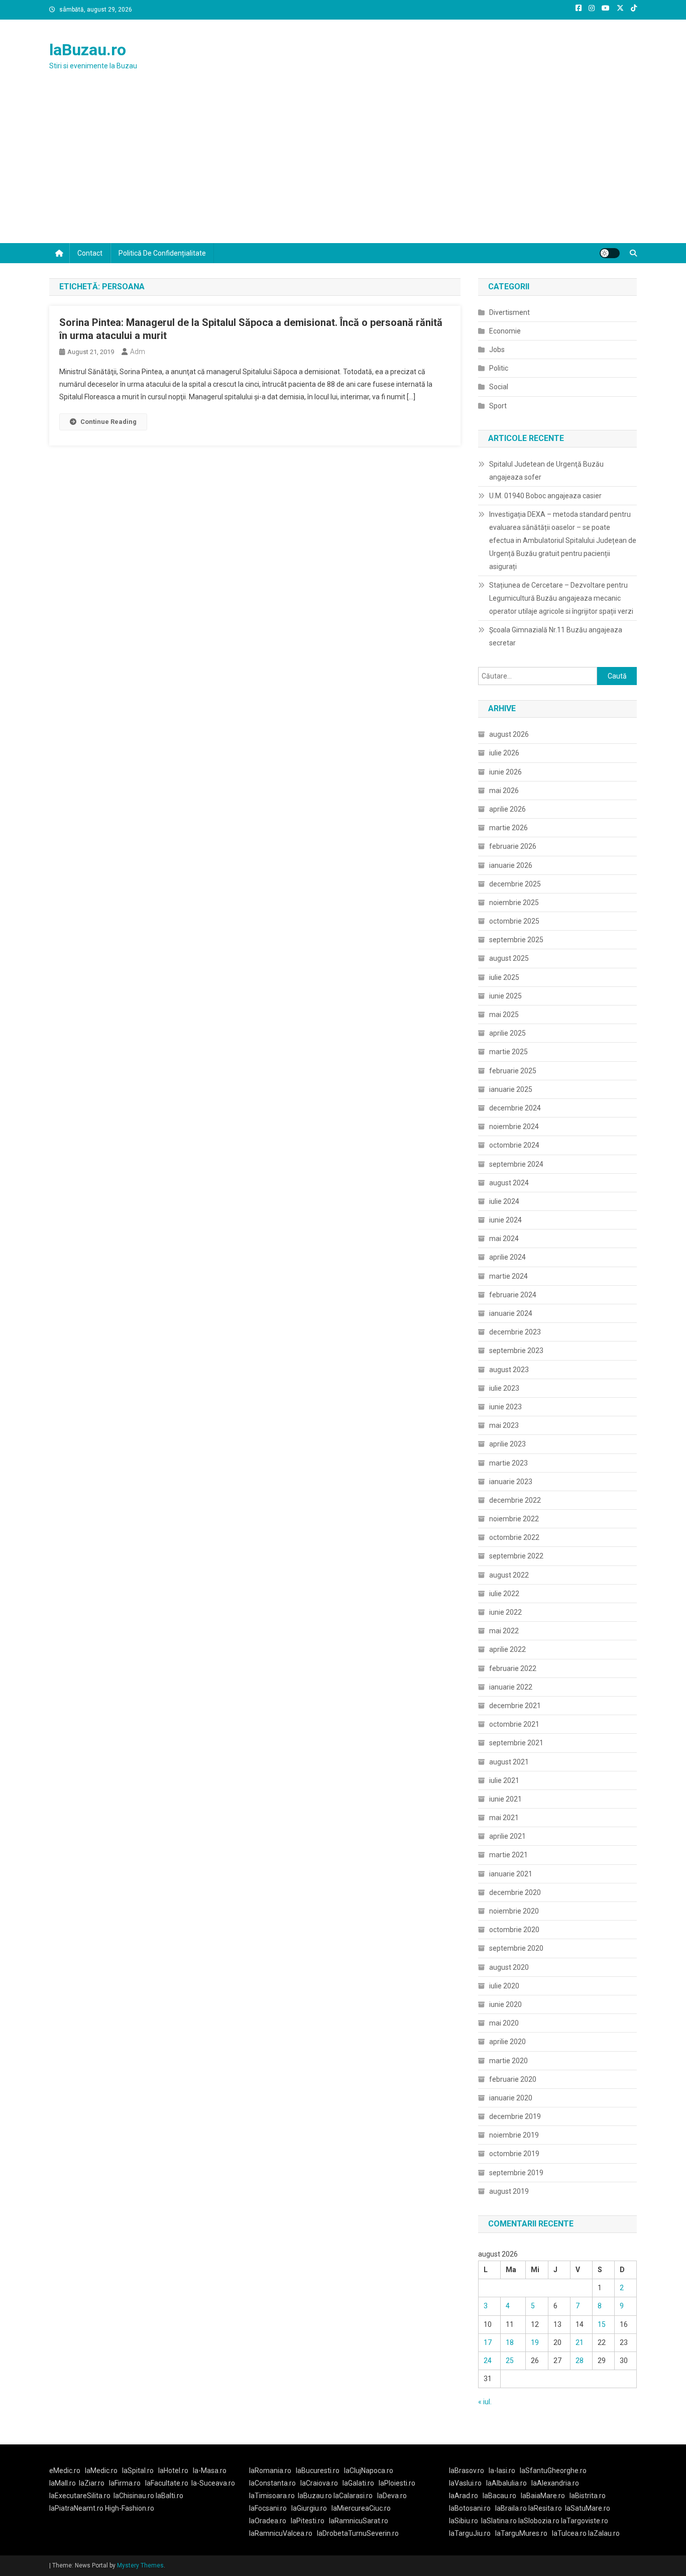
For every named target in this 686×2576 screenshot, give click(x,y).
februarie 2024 (513, 1295)
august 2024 (509, 1183)
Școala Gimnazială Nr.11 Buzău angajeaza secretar (556, 636)
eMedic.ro (65, 2471)
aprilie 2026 (507, 809)
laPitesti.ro (308, 2521)
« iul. (485, 2402)
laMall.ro (63, 2483)
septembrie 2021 (516, 1743)
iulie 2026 (504, 753)
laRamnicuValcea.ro (281, 2533)
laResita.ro (545, 2508)
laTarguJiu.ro (472, 2533)
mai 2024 (504, 1239)
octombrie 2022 (514, 1537)
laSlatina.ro (499, 2521)
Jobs (497, 350)
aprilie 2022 (507, 1649)
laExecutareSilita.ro (80, 2496)
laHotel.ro (173, 2471)
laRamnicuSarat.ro (359, 2521)
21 (580, 2342)
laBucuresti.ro (318, 2471)
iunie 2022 (505, 1612)
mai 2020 (504, 2023)
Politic (499, 368)
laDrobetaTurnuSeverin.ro (358, 2533)
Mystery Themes (140, 2565)
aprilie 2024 (507, 1257)
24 (488, 2361)
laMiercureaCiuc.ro (361, 2508)
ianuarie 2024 (511, 1313)
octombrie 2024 (514, 1145)
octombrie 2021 (514, 1724)
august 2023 (509, 1370)
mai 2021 (504, 1818)
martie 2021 (508, 1855)
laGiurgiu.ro (311, 2508)
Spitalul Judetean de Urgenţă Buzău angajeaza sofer (546, 471)
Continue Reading (108, 422)
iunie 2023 (505, 1407)
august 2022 (509, 1575)
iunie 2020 (505, 2004)
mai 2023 (504, 1425)
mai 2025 (504, 1015)
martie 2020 (508, 2061)
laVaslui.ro (468, 2483)
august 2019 (509, 2191)
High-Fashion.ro (130, 2508)
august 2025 (509, 958)
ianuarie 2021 (511, 1874)
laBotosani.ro (470, 2508)
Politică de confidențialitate (162, 253)
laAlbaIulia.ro (506, 2483)
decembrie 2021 (515, 1706)
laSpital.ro (138, 2471)
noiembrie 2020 (514, 1911)
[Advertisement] (343, 168)
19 (535, 2342)
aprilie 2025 (507, 1033)
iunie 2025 (505, 996)
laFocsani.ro (268, 2508)
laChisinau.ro (134, 2496)
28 (580, 2361)
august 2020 (509, 1967)
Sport (498, 406)
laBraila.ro (511, 2508)
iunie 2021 (505, 1799)
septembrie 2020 (516, 1948)
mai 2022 (504, 1631)
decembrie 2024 (515, 1108)
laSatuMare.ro (588, 2508)
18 (510, 2342)
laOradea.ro (268, 2521)
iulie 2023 (504, 1388)
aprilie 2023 (507, 1444)
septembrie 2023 (516, 1351)
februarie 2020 (513, 2079)
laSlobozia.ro (539, 2521)
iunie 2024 (505, 1220)
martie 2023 (508, 1463)
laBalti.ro (169, 2496)
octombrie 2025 (514, 921)
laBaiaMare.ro (543, 2496)
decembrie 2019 (515, 2116)
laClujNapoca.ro (369, 2471)
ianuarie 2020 (511, 2098)
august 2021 (509, 1762)
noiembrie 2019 (514, 2135)
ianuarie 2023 (511, 1482)
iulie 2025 (504, 977)
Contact (90, 253)
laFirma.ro (125, 2483)
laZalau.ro (604, 2533)
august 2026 (509, 734)
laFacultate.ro (167, 2483)
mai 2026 (504, 791)
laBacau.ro (499, 2496)
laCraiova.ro (319, 2483)
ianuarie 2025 (511, 1089)
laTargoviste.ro (585, 2521)
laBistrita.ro (588, 2496)
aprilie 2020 (507, 2042)
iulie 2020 (504, 1986)
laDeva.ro (392, 2496)
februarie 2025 (513, 1071)
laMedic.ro (102, 2471)
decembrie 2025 (515, 884)
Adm (138, 352)
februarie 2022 (513, 1668)
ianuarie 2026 (511, 865)
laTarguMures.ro (521, 2533)
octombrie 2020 (514, 1930)
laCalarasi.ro (353, 2496)
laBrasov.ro (467, 2471)
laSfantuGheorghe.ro (553, 2471)
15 (602, 2324)
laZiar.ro (92, 2483)
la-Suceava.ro (213, 2483)
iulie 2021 (504, 1780)
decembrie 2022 (515, 1500)
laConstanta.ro (272, 2483)
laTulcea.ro (570, 2533)
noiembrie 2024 (514, 1127)
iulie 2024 (504, 1201)
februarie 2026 (513, 846)
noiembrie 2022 (514, 1519)
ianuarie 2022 (511, 1687)
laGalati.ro (358, 2483)
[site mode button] (610, 253)
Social (499, 387)
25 (510, 2361)
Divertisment (509, 312)
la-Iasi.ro (502, 2471)
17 (488, 2342)
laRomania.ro (270, 2471)
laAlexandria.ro (555, 2483)
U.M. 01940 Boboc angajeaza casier (545, 496)
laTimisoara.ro (272, 2496)
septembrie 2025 (516, 940)
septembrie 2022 (516, 1556)
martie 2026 (508, 828)
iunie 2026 (505, 772)
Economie (505, 331)
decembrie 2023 (515, 1332)
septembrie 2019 (516, 2173)
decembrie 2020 (515, 1892)
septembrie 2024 (516, 1164)
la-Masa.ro (210, 2471)
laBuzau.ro (88, 50)
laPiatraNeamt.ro (76, 2508)
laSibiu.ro (464, 2521)
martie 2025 (508, 1052)
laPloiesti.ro (397, 2483)
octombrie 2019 (514, 2154)
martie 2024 (508, 1276)
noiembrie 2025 (514, 903)
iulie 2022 (504, 1594)
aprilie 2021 (507, 1836)
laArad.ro (464, 2496)
